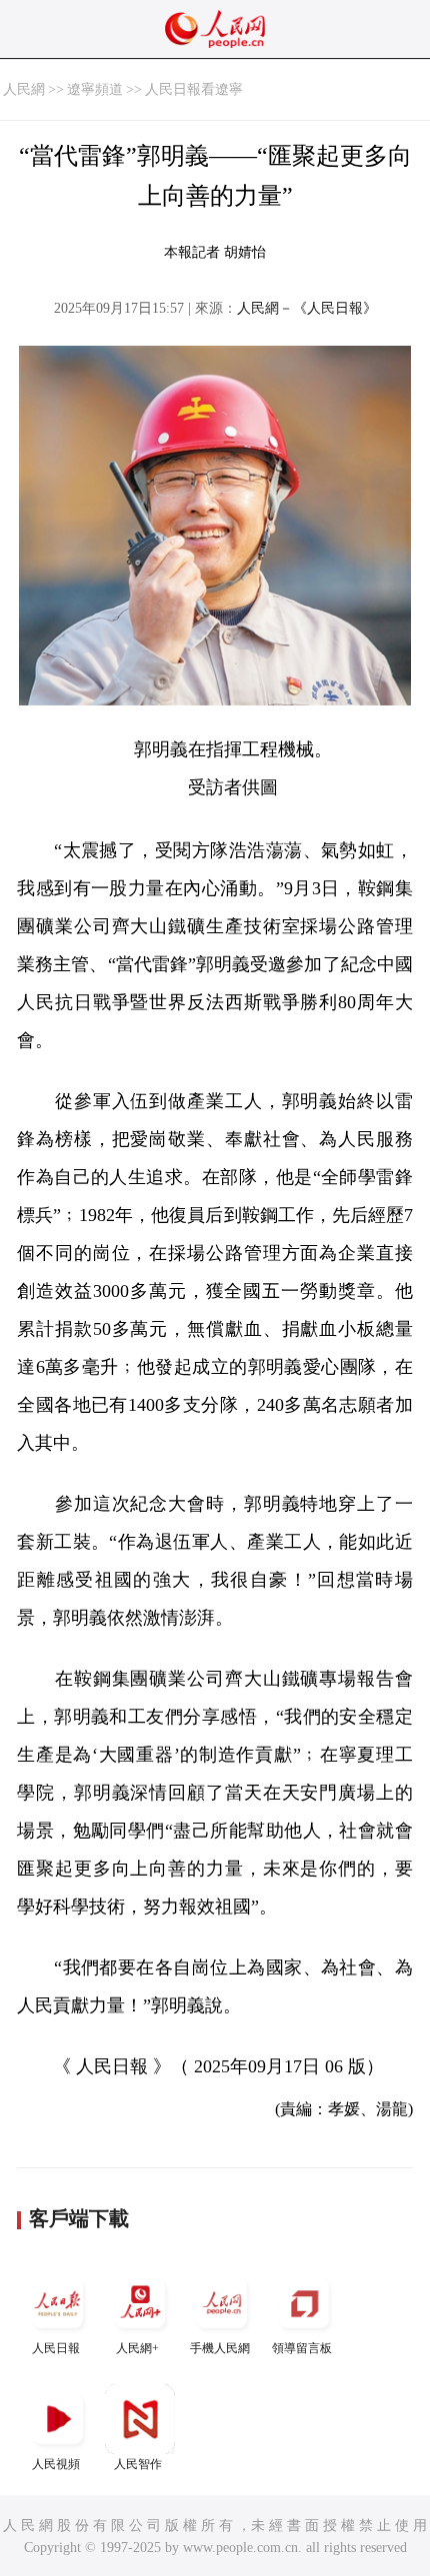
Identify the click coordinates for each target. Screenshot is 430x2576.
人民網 (24, 89)
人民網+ (137, 2348)
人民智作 (138, 2464)
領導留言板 (302, 2348)
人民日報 (56, 2348)
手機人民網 (220, 2348)
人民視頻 (56, 2464)
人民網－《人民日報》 (307, 308)
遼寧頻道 (95, 89)
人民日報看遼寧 (194, 89)
